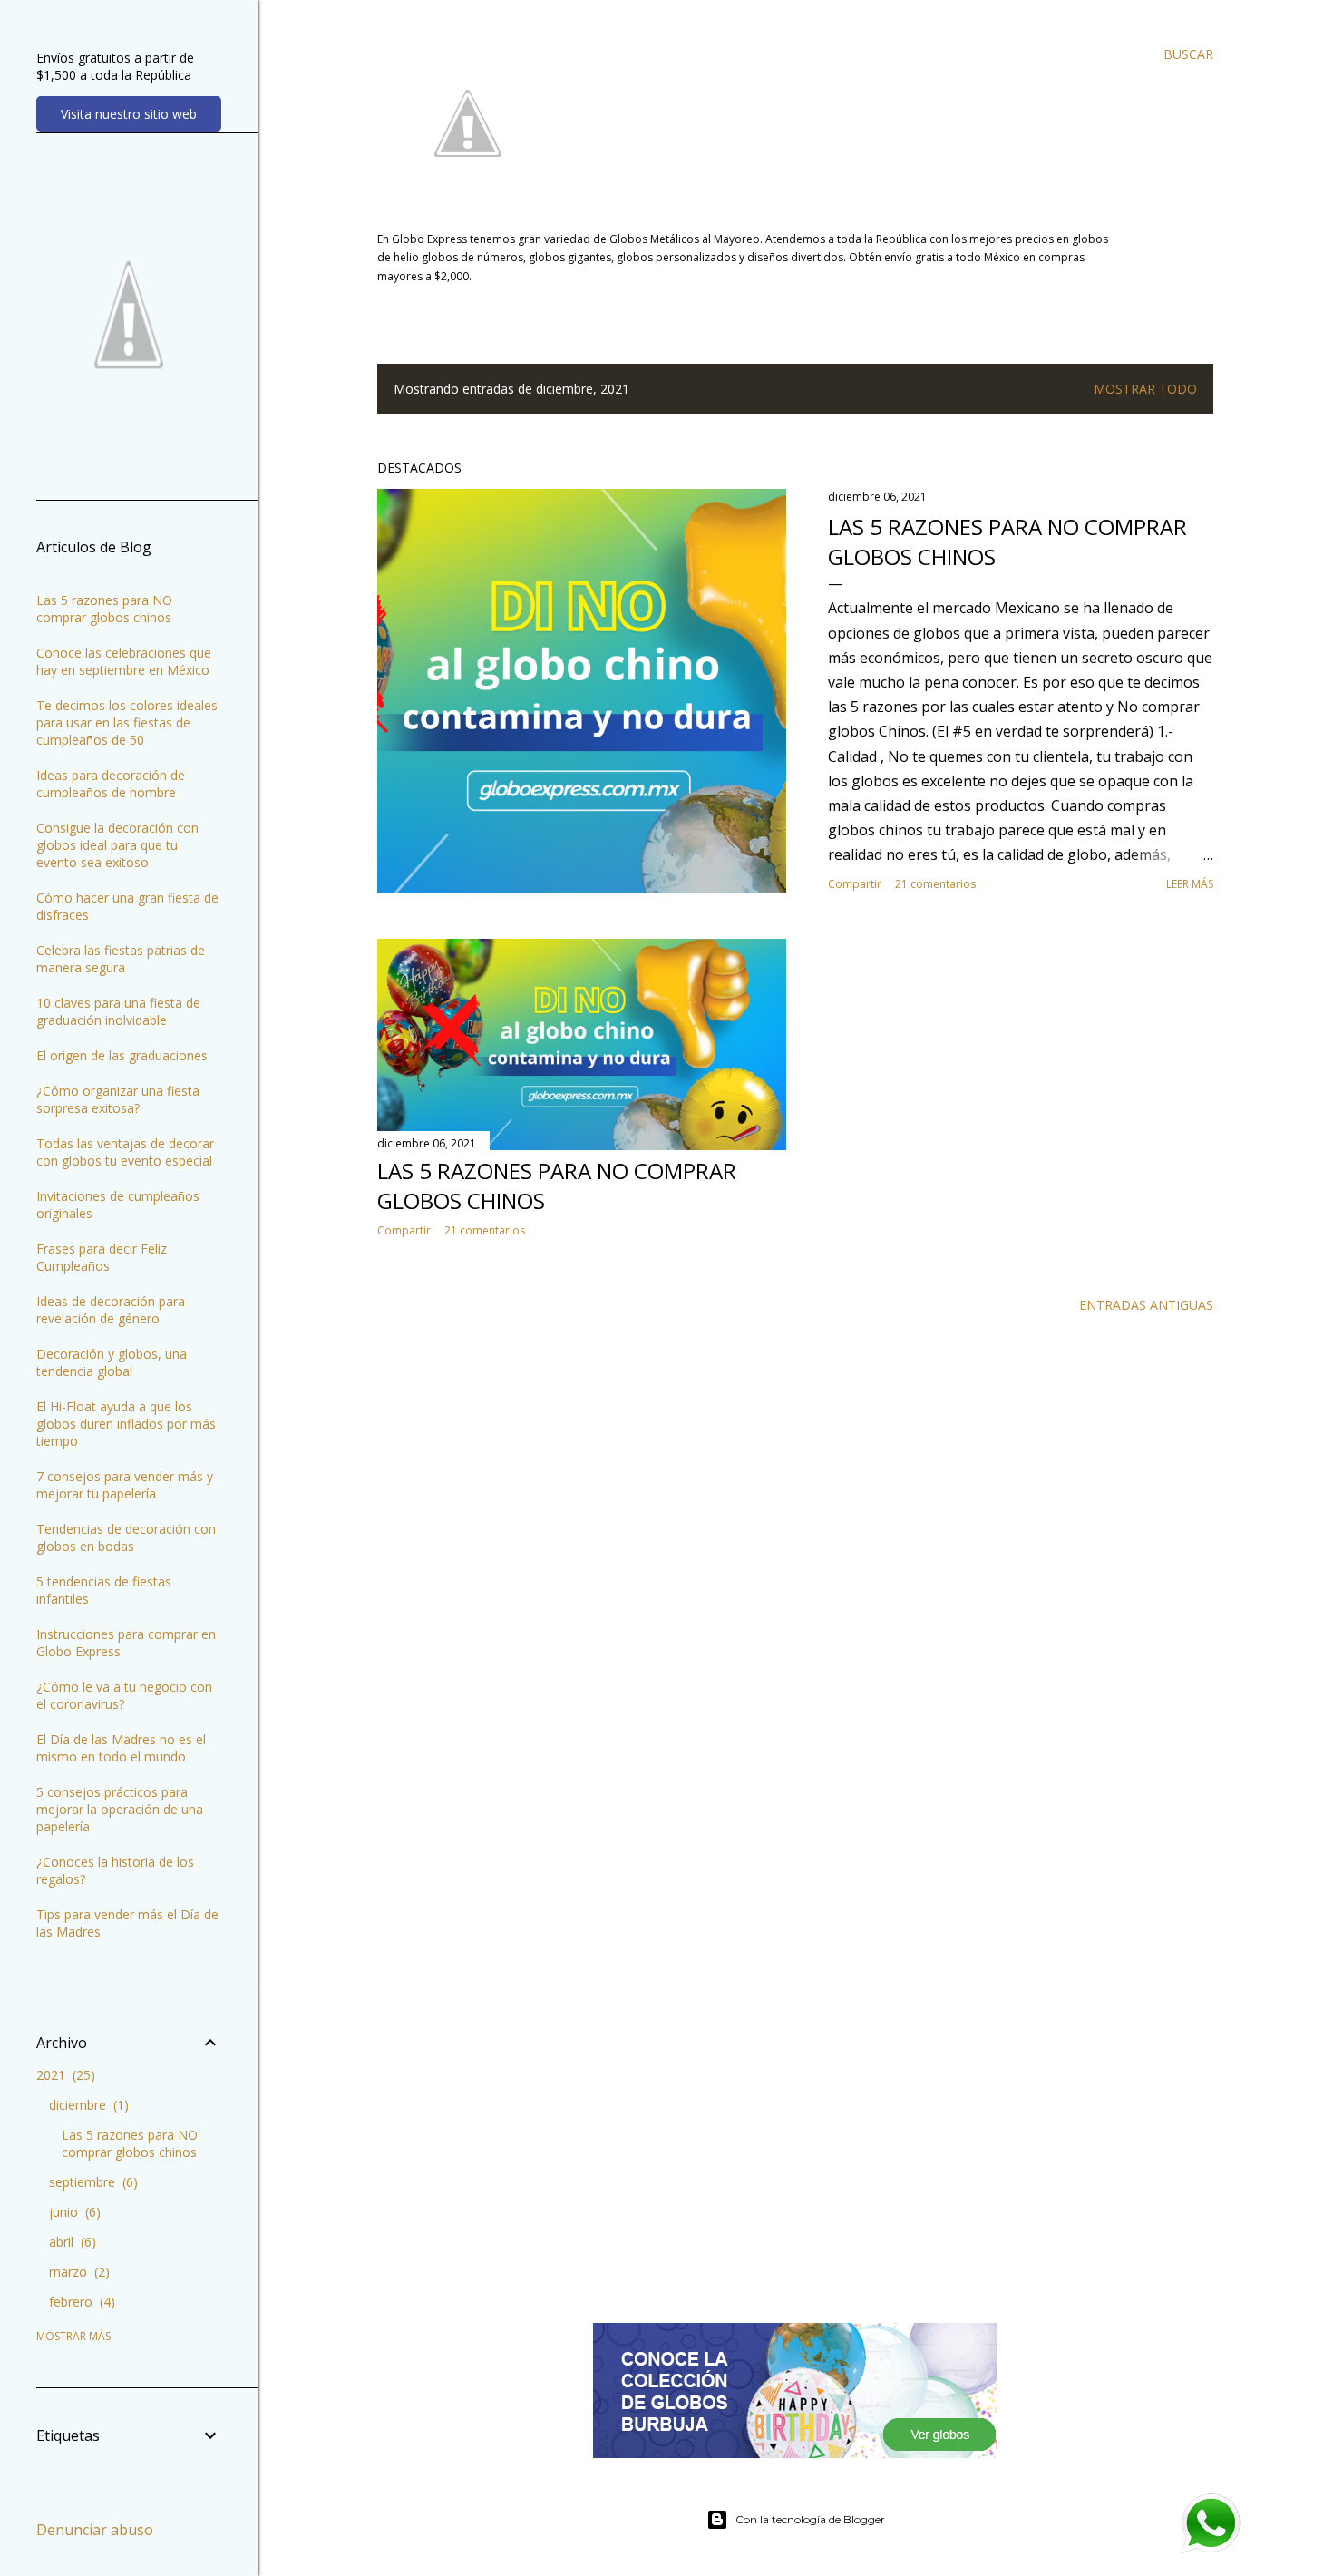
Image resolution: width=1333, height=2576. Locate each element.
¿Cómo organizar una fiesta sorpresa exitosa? (118, 1099)
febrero (80, 2302)
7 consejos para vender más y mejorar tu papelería (125, 1485)
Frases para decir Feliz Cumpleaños (102, 1257)
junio (73, 2212)
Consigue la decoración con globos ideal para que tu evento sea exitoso (117, 845)
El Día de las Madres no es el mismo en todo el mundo (121, 1748)
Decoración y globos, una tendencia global (112, 1362)
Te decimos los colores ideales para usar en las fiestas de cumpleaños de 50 (127, 722)
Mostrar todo (1145, 389)
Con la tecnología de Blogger (810, 2519)
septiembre (91, 2182)
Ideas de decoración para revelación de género (111, 1310)
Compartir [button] (855, 884)
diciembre (87, 2105)
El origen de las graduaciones (122, 1055)
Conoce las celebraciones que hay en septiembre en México (124, 661)
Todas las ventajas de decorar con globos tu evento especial (125, 1152)
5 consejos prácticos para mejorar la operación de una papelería (120, 1809)
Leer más (1190, 884)
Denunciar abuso (95, 2530)
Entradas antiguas (1146, 1305)
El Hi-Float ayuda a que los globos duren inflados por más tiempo (126, 1424)
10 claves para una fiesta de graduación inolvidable (118, 1011)
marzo (77, 2272)
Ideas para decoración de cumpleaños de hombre (111, 784)
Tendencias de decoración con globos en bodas (126, 1537)
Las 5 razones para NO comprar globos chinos (104, 609)
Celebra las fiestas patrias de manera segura (121, 959)
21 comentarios (935, 884)
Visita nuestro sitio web (129, 114)
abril (70, 2242)
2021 (63, 2075)
